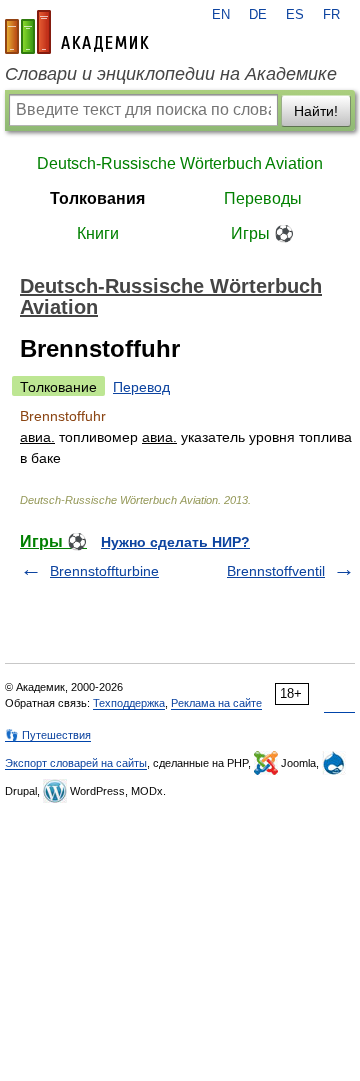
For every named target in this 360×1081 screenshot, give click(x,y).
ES (295, 15)
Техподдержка (129, 703)
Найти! (316, 111)
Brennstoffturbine (104, 571)
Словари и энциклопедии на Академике (171, 74)
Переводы (263, 198)
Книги (98, 233)
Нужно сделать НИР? (175, 542)
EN (221, 15)
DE (258, 15)
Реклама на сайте (216, 703)
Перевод (141, 387)
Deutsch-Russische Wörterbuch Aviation (180, 163)
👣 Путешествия (48, 735)
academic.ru (77, 32)
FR (331, 15)
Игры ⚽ (262, 233)
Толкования (97, 198)
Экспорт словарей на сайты (76, 763)
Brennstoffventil (276, 571)
